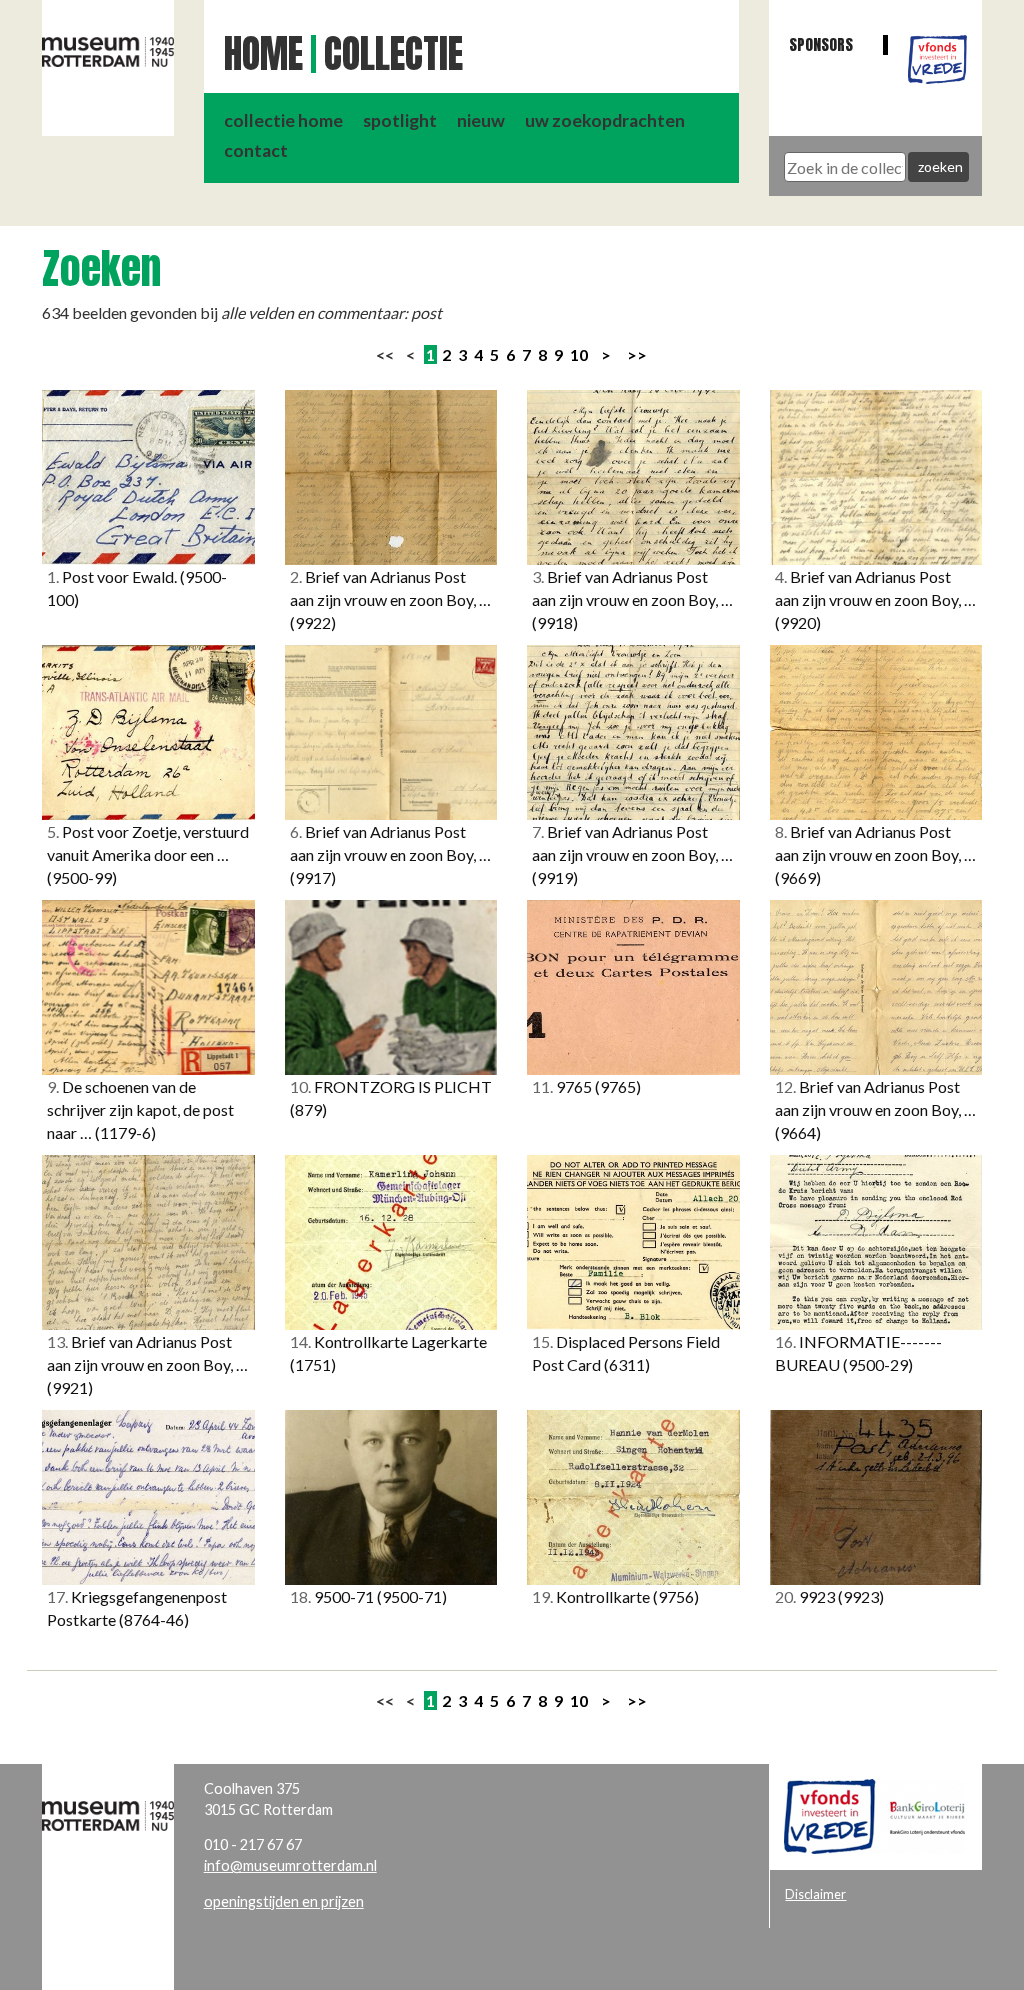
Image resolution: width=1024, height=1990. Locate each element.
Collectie (393, 54)
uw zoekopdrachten (605, 120)
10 (579, 354)
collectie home (283, 120)
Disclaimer (815, 1894)
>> (637, 354)
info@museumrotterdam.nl (290, 1865)
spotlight (400, 120)
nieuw (481, 120)
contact (256, 150)
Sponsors (821, 44)
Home (263, 54)
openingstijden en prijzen (284, 1901)
